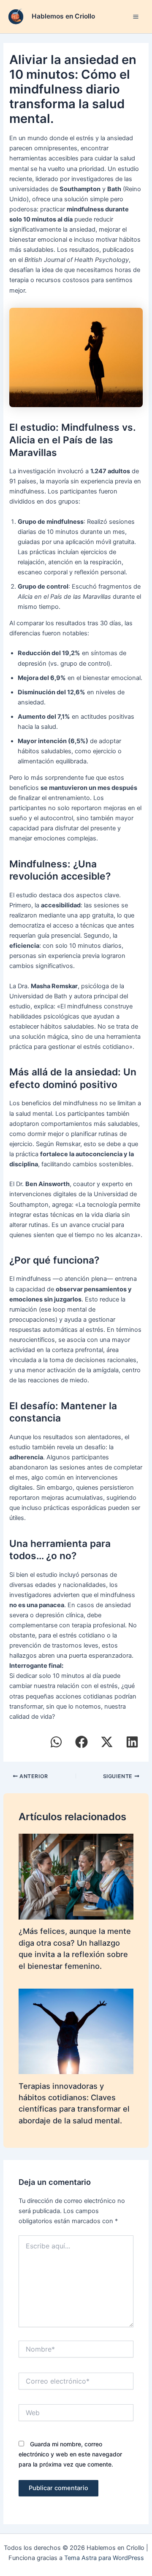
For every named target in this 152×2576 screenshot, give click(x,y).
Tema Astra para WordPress (104, 2558)
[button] (56, 1742)
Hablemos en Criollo (63, 16)
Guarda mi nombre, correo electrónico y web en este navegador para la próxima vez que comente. (70, 2454)
